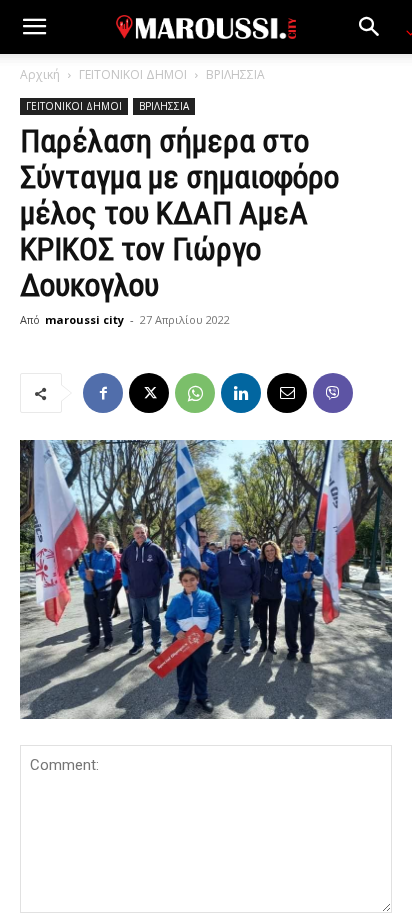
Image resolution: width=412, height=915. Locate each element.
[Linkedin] (241, 393)
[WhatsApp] (195, 393)
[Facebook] (103, 393)
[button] (34, 27)
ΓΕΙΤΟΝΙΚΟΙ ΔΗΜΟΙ (133, 74)
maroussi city (84, 319)
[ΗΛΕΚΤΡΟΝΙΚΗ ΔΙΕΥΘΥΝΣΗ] (287, 393)
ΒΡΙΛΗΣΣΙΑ (235, 74)
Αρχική (40, 74)
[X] (149, 393)
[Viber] (333, 393)
